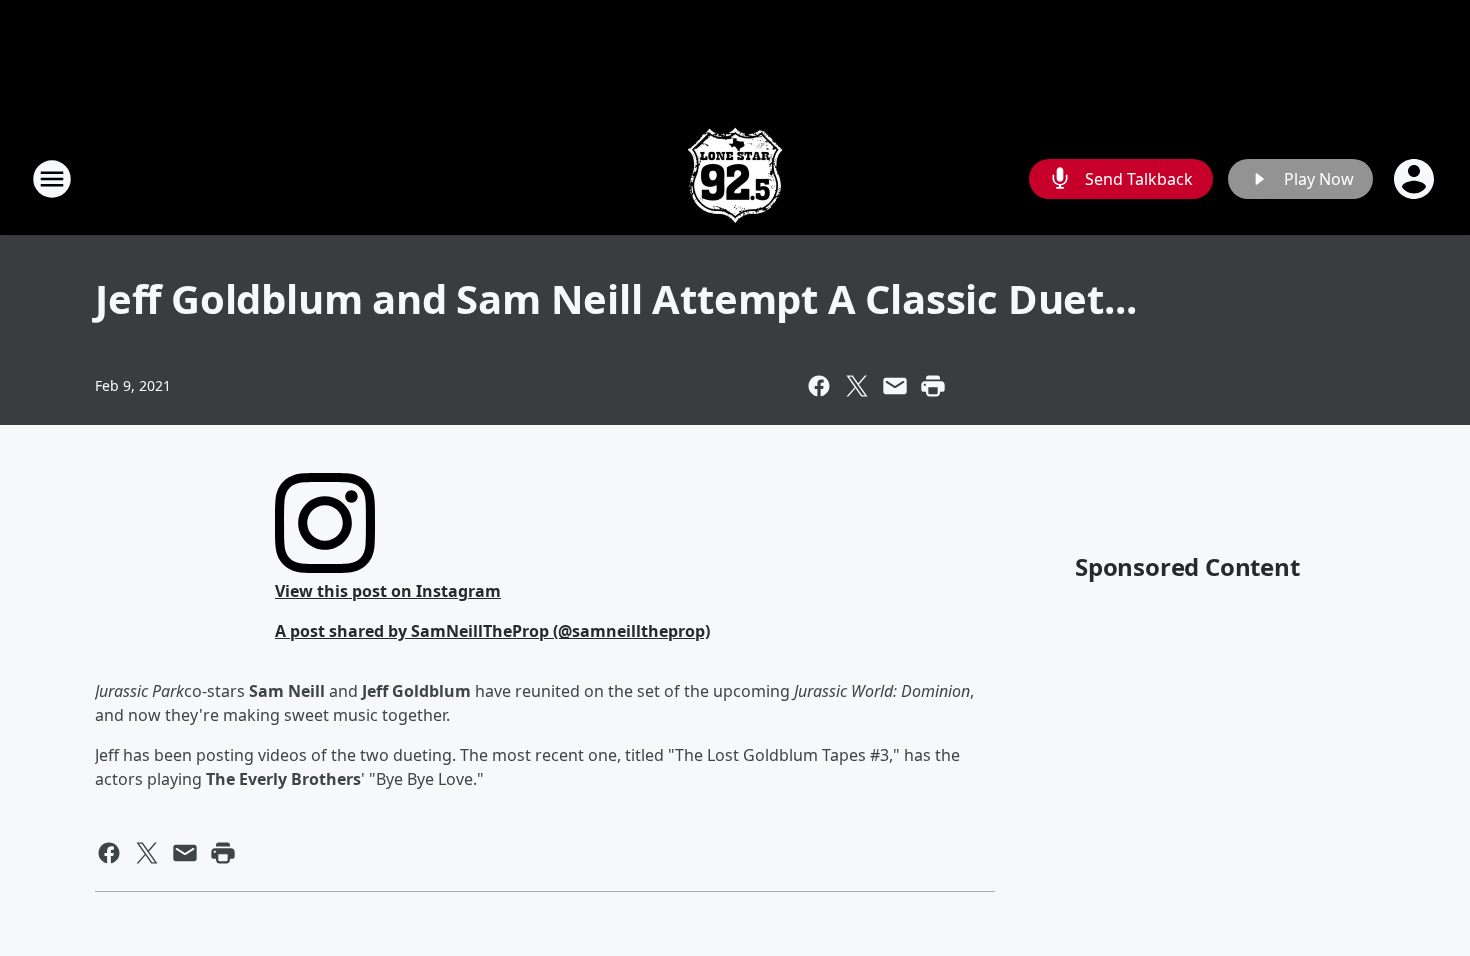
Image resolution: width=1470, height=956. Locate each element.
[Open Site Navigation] (52, 179)
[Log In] (1416, 179)
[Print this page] (933, 386)
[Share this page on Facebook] (819, 386)
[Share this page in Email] (895, 386)
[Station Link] (735, 178)
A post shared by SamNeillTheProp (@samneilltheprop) (492, 631)
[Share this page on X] (857, 386)
